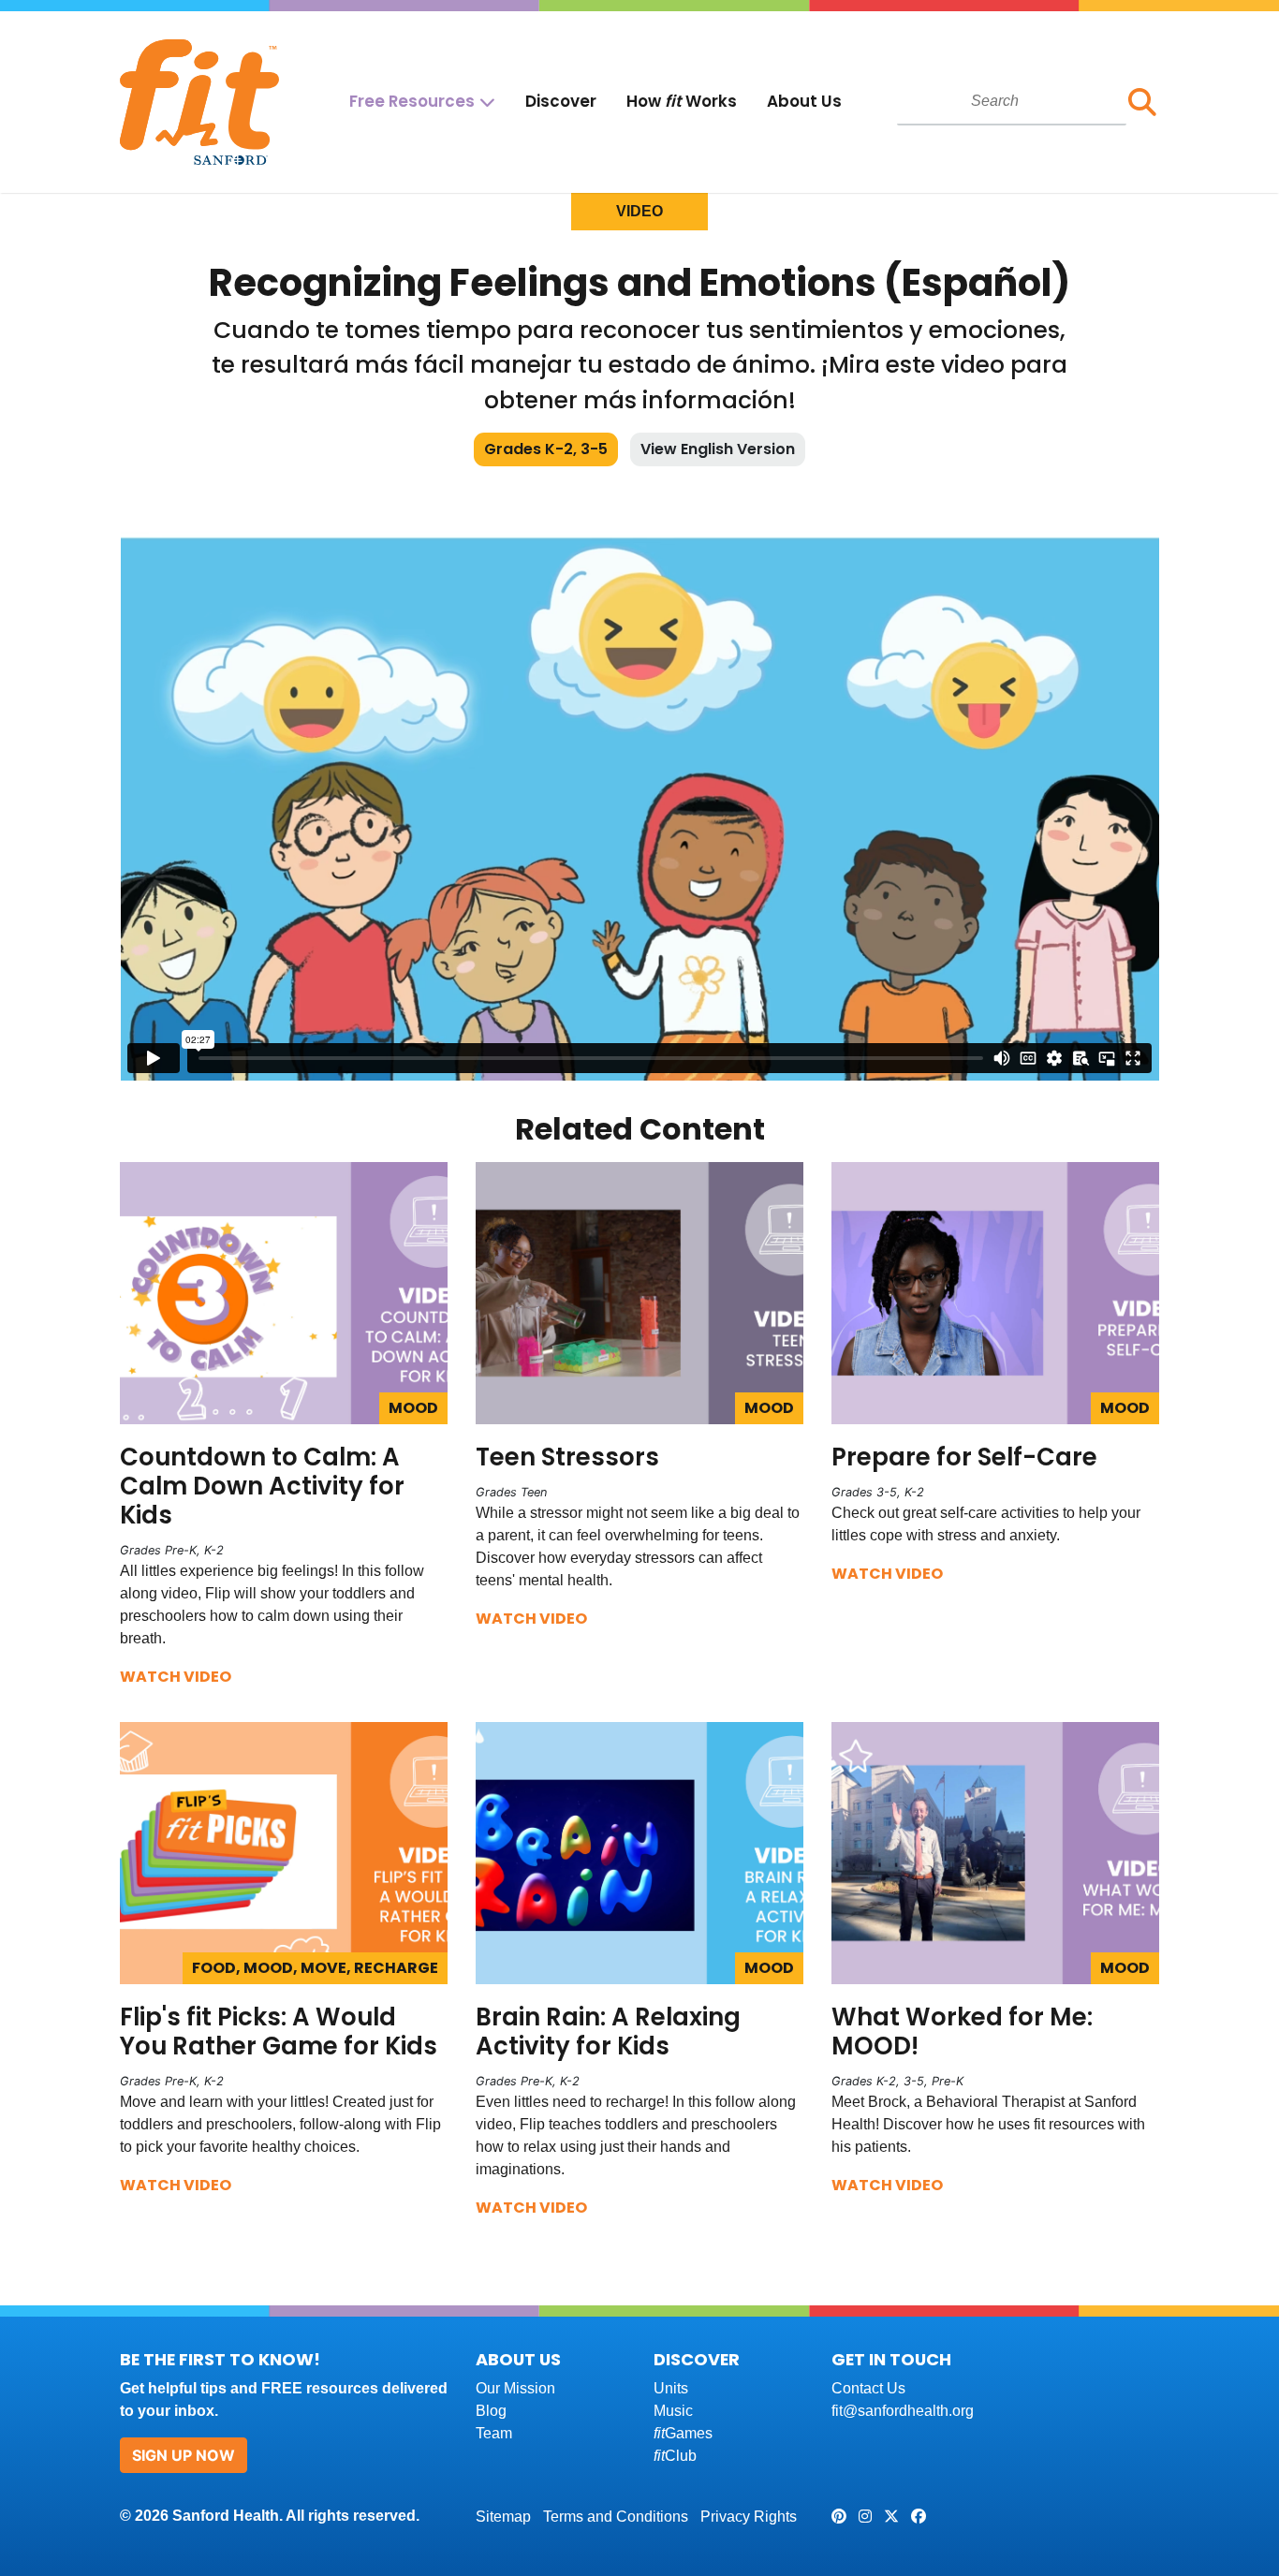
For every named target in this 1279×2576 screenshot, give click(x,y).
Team (494, 2433)
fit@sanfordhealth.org (903, 2411)
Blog (491, 2411)
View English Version (718, 449)
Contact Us (868, 2388)
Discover (561, 101)
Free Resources (412, 101)
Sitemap (503, 2517)
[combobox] (1012, 101)
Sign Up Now (184, 2455)
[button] (1143, 102)
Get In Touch (891, 2359)
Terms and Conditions (616, 2517)
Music (673, 2411)
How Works (682, 101)
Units (671, 2388)
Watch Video (176, 1677)
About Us (804, 101)
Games (683, 2433)
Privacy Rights (749, 2517)
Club (675, 2456)
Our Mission (515, 2388)
